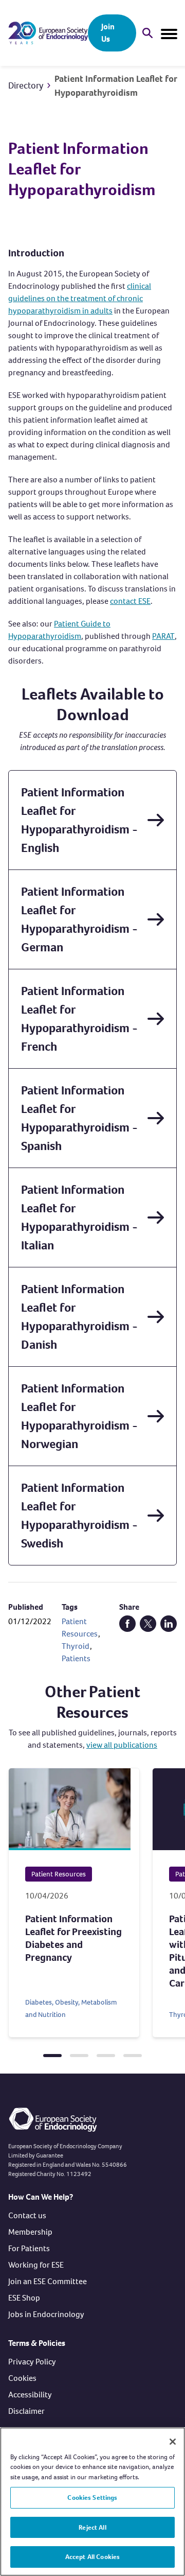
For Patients (29, 2248)
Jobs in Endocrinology (46, 2314)
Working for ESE (36, 2265)
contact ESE (130, 601)
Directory (26, 85)
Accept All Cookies (92, 2557)
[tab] (52, 2056)
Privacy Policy (32, 2362)
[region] (92, 2502)
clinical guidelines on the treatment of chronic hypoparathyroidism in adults (80, 298)
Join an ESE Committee (48, 2281)
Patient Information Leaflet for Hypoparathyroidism (116, 86)
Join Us (108, 33)
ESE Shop (24, 2298)
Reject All (92, 2527)
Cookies (22, 2378)
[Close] (173, 2442)
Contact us (27, 2215)
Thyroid (76, 1646)
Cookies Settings (92, 2497)
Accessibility (30, 2395)
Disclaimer (26, 2411)
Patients (76, 1658)
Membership (30, 2232)
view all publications (122, 1745)
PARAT (163, 636)
